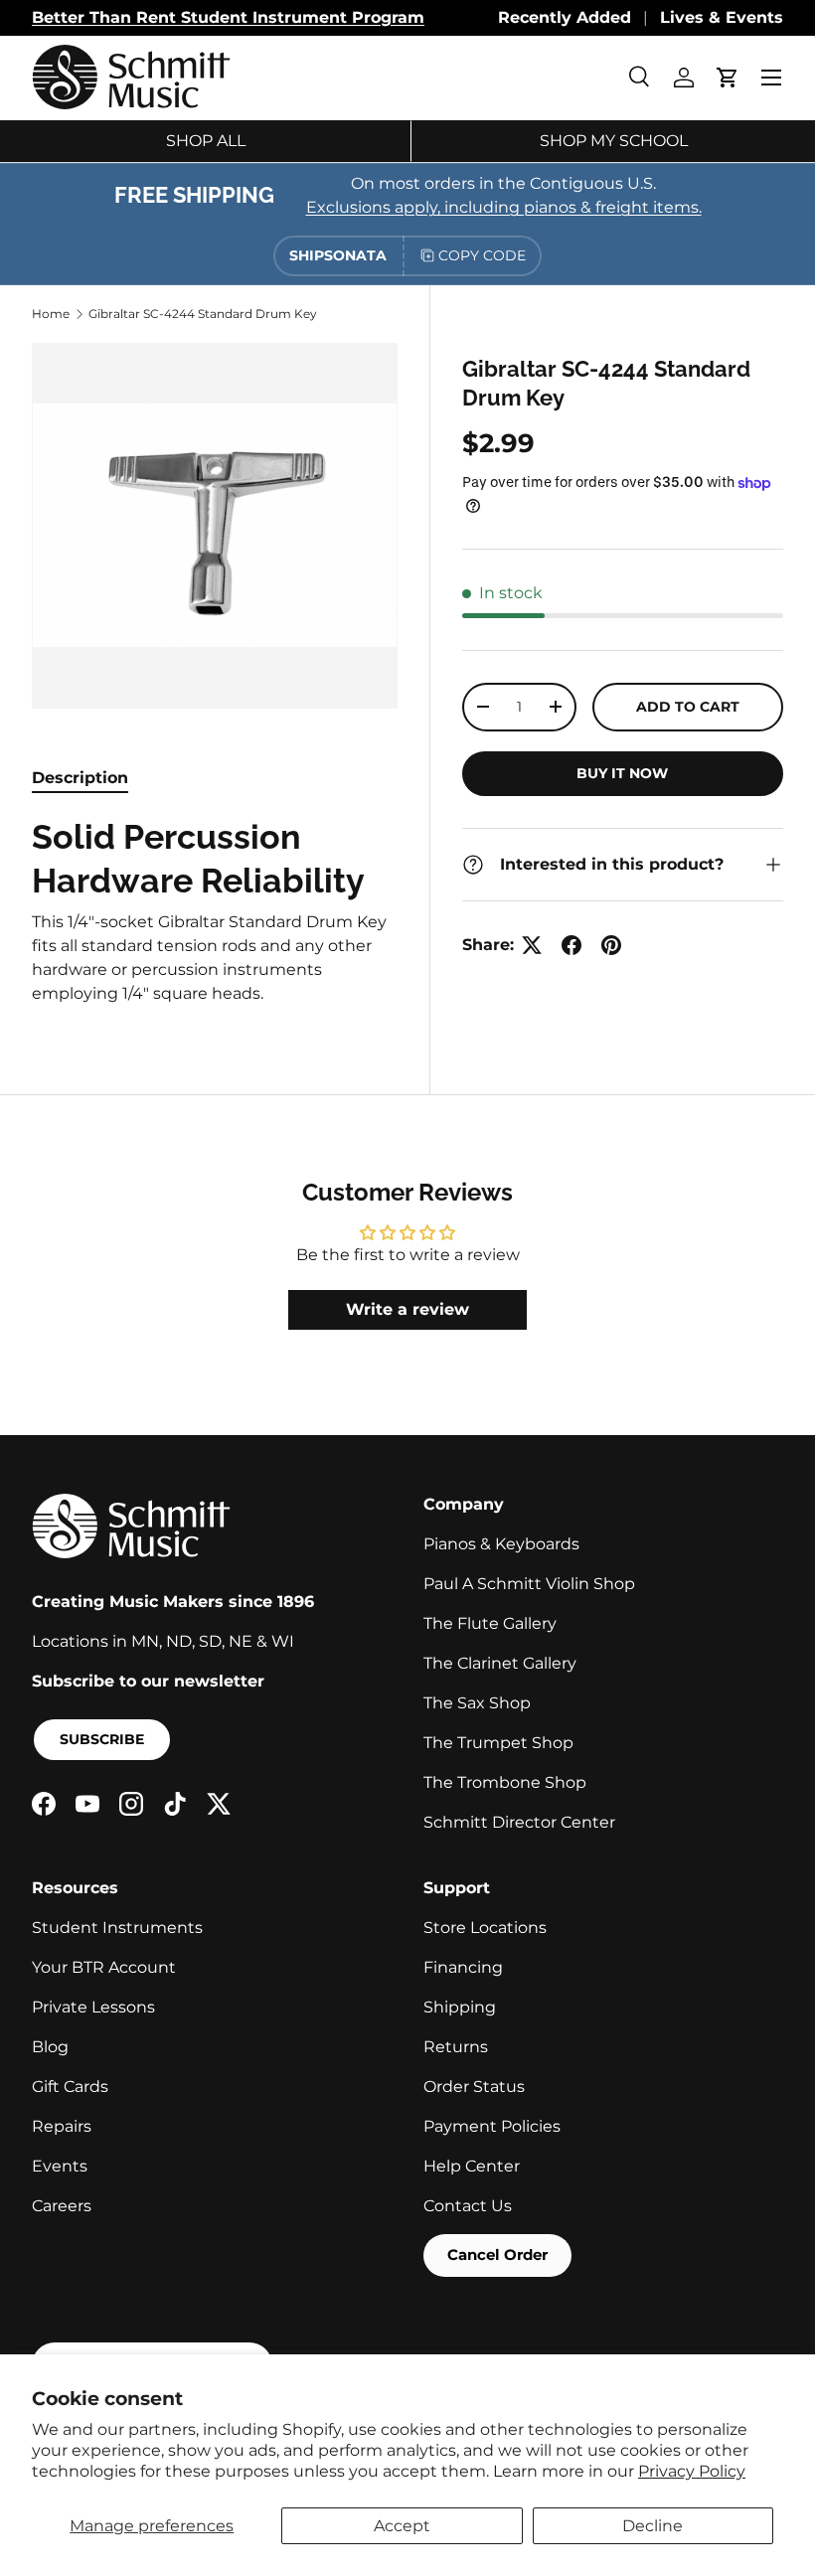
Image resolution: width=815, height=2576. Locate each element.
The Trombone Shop (505, 1782)
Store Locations (485, 1928)
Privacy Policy (692, 2471)
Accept (402, 2526)
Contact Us (468, 2206)
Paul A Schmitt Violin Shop (529, 1584)
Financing (463, 1967)
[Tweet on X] (532, 945)
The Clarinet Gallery (500, 1663)
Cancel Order (497, 2254)
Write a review (407, 1309)
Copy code (482, 255)
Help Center (472, 2166)
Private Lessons (93, 2007)
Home (51, 314)
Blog (50, 2047)
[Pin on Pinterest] (611, 945)
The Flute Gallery (490, 1623)
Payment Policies (492, 2126)
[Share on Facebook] (571, 945)
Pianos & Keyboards (501, 1544)
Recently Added (565, 17)
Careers (62, 2206)
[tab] (80, 778)
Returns (456, 2047)
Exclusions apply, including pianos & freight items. (504, 207)
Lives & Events (722, 17)
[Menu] (771, 78)
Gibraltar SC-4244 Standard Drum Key (203, 314)
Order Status (474, 2087)
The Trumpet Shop (498, 1743)
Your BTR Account (104, 1967)
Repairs (62, 2126)
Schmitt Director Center (519, 1822)
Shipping (460, 2007)
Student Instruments (117, 1928)
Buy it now (622, 773)
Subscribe (102, 1739)
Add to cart (688, 707)
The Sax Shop (477, 1703)
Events (60, 2166)
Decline (652, 2526)
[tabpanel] (215, 911)
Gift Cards (70, 2087)
